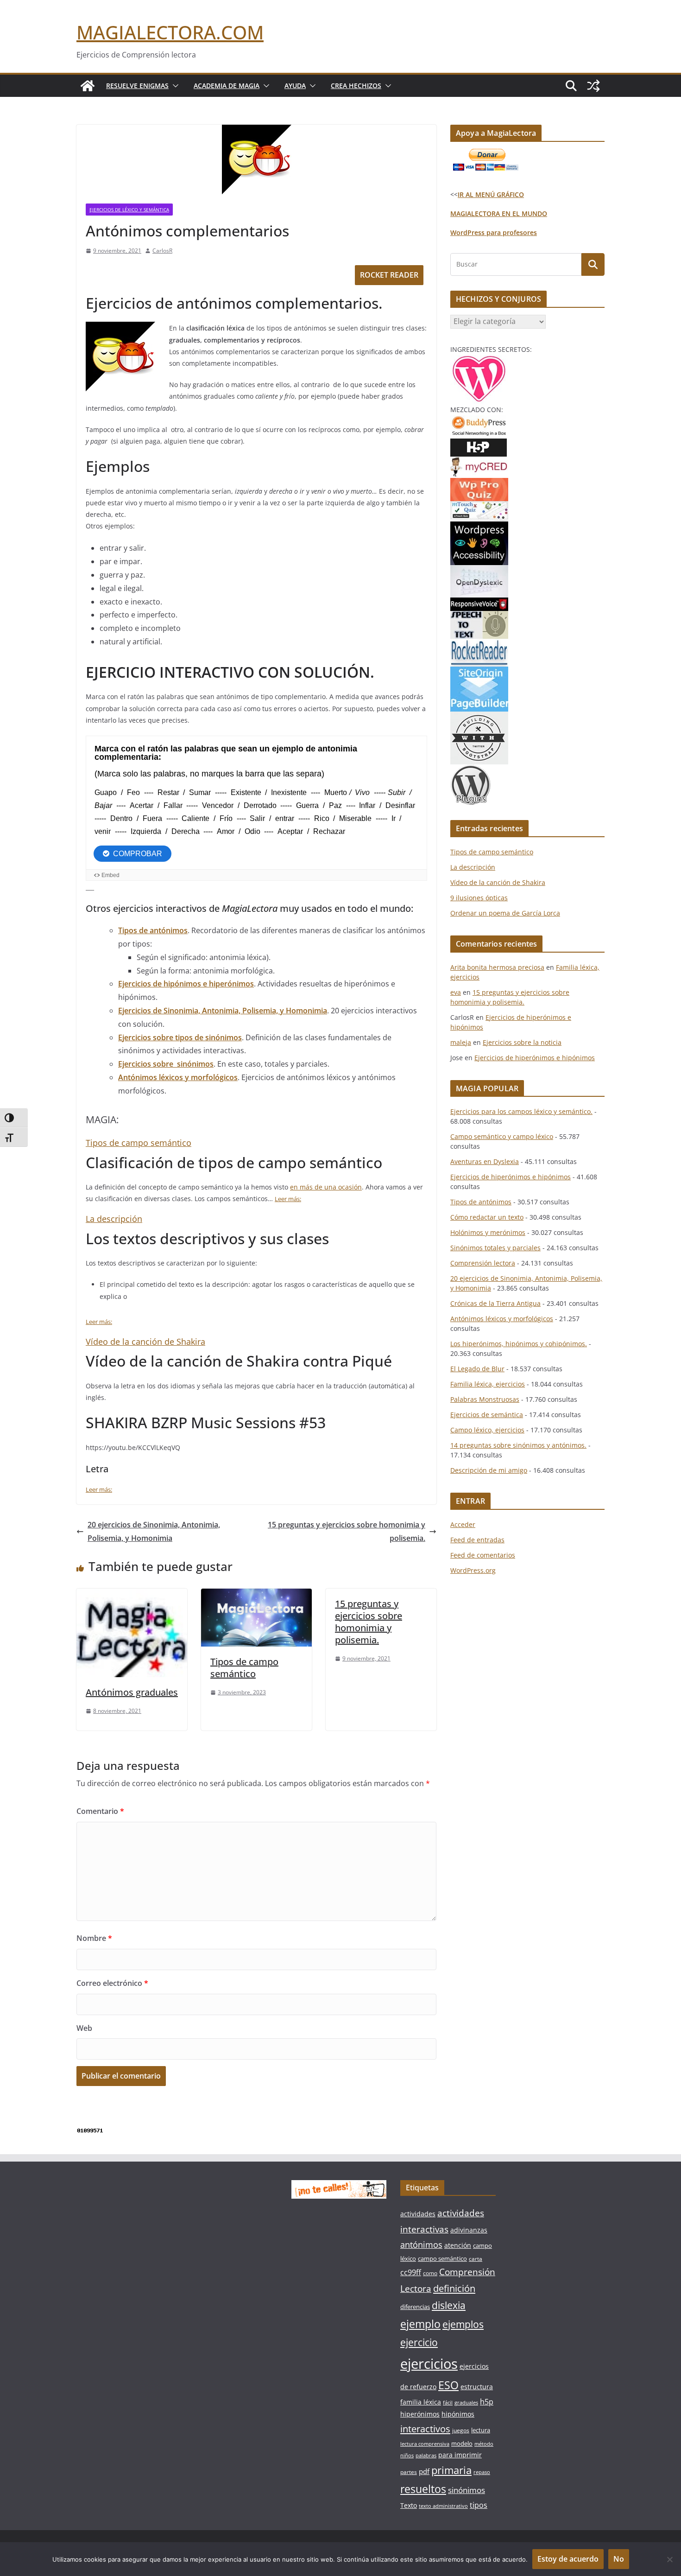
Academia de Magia (227, 86)
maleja (461, 1042)
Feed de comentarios (483, 1555)
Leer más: (288, 1199)
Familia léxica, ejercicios (488, 1384)
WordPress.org (473, 1570)
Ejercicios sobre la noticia (522, 1042)
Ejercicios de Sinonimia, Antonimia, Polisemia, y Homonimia (223, 1011)
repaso (482, 2472)
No (619, 2559)
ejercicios (429, 2364)
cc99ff (411, 2272)
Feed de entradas (477, 1540)
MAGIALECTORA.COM (170, 32)
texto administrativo (443, 2506)
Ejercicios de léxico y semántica (129, 210)
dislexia (449, 2305)
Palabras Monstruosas (485, 1399)
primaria (451, 2470)
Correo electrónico (112, 1983)
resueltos (423, 2489)
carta (476, 2259)
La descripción (114, 1219)
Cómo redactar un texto (487, 1217)
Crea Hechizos (356, 86)
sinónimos (467, 2490)
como (430, 2273)
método (484, 2444)
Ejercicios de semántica (487, 1415)
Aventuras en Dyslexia (485, 1161)
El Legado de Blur (477, 1369)
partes (409, 2472)
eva (456, 992)
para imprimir (460, 2455)
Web (84, 2028)
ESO (448, 2385)
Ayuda (295, 86)
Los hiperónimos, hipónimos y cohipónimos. (519, 1344)
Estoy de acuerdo (568, 2559)
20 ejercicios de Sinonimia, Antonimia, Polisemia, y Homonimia (154, 1531)
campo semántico (442, 2258)
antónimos (421, 2245)
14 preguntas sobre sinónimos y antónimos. (518, 1445)
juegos (461, 2430)
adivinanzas (469, 2230)
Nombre (94, 1938)
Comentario (100, 1811)
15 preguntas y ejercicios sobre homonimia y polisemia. (347, 1531)
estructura (477, 2387)
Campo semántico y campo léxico (502, 1136)
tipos (479, 2505)
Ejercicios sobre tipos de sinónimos (180, 1037)
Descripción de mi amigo (489, 1470)
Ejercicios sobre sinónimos (166, 1064)
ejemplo (420, 2324)
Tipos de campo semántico (139, 1143)
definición (454, 2288)
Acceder (463, 1524)
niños (407, 2455)
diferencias (415, 2307)
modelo (462, 2443)
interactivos (425, 2429)
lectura (481, 2430)
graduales (466, 2403)
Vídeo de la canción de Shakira (145, 1342)
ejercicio (419, 2342)
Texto (409, 2505)
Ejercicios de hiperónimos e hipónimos (535, 1058)
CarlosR (162, 251)
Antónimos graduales (132, 1692)
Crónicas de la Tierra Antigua (495, 1303)
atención (458, 2245)
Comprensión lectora (483, 1263)
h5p (487, 2402)
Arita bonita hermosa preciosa (497, 967)
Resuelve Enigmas (137, 86)
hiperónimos (420, 2414)
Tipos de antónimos (153, 930)
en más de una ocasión (326, 1187)
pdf (424, 2471)
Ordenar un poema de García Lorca (505, 913)
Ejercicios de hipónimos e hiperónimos (186, 984)
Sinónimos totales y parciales (495, 1248)
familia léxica (421, 2402)
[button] (174, 86)
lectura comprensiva (425, 2444)
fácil (448, 2403)
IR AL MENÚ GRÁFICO (491, 194)
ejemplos (463, 2324)
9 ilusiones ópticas (479, 898)
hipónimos (458, 2414)
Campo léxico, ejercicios (487, 1430)
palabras (426, 2455)
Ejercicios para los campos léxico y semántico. (521, 1111)
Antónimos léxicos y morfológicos (178, 1077)
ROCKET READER (389, 275)
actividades (418, 2214)
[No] (669, 2559)
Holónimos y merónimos (488, 1232)
